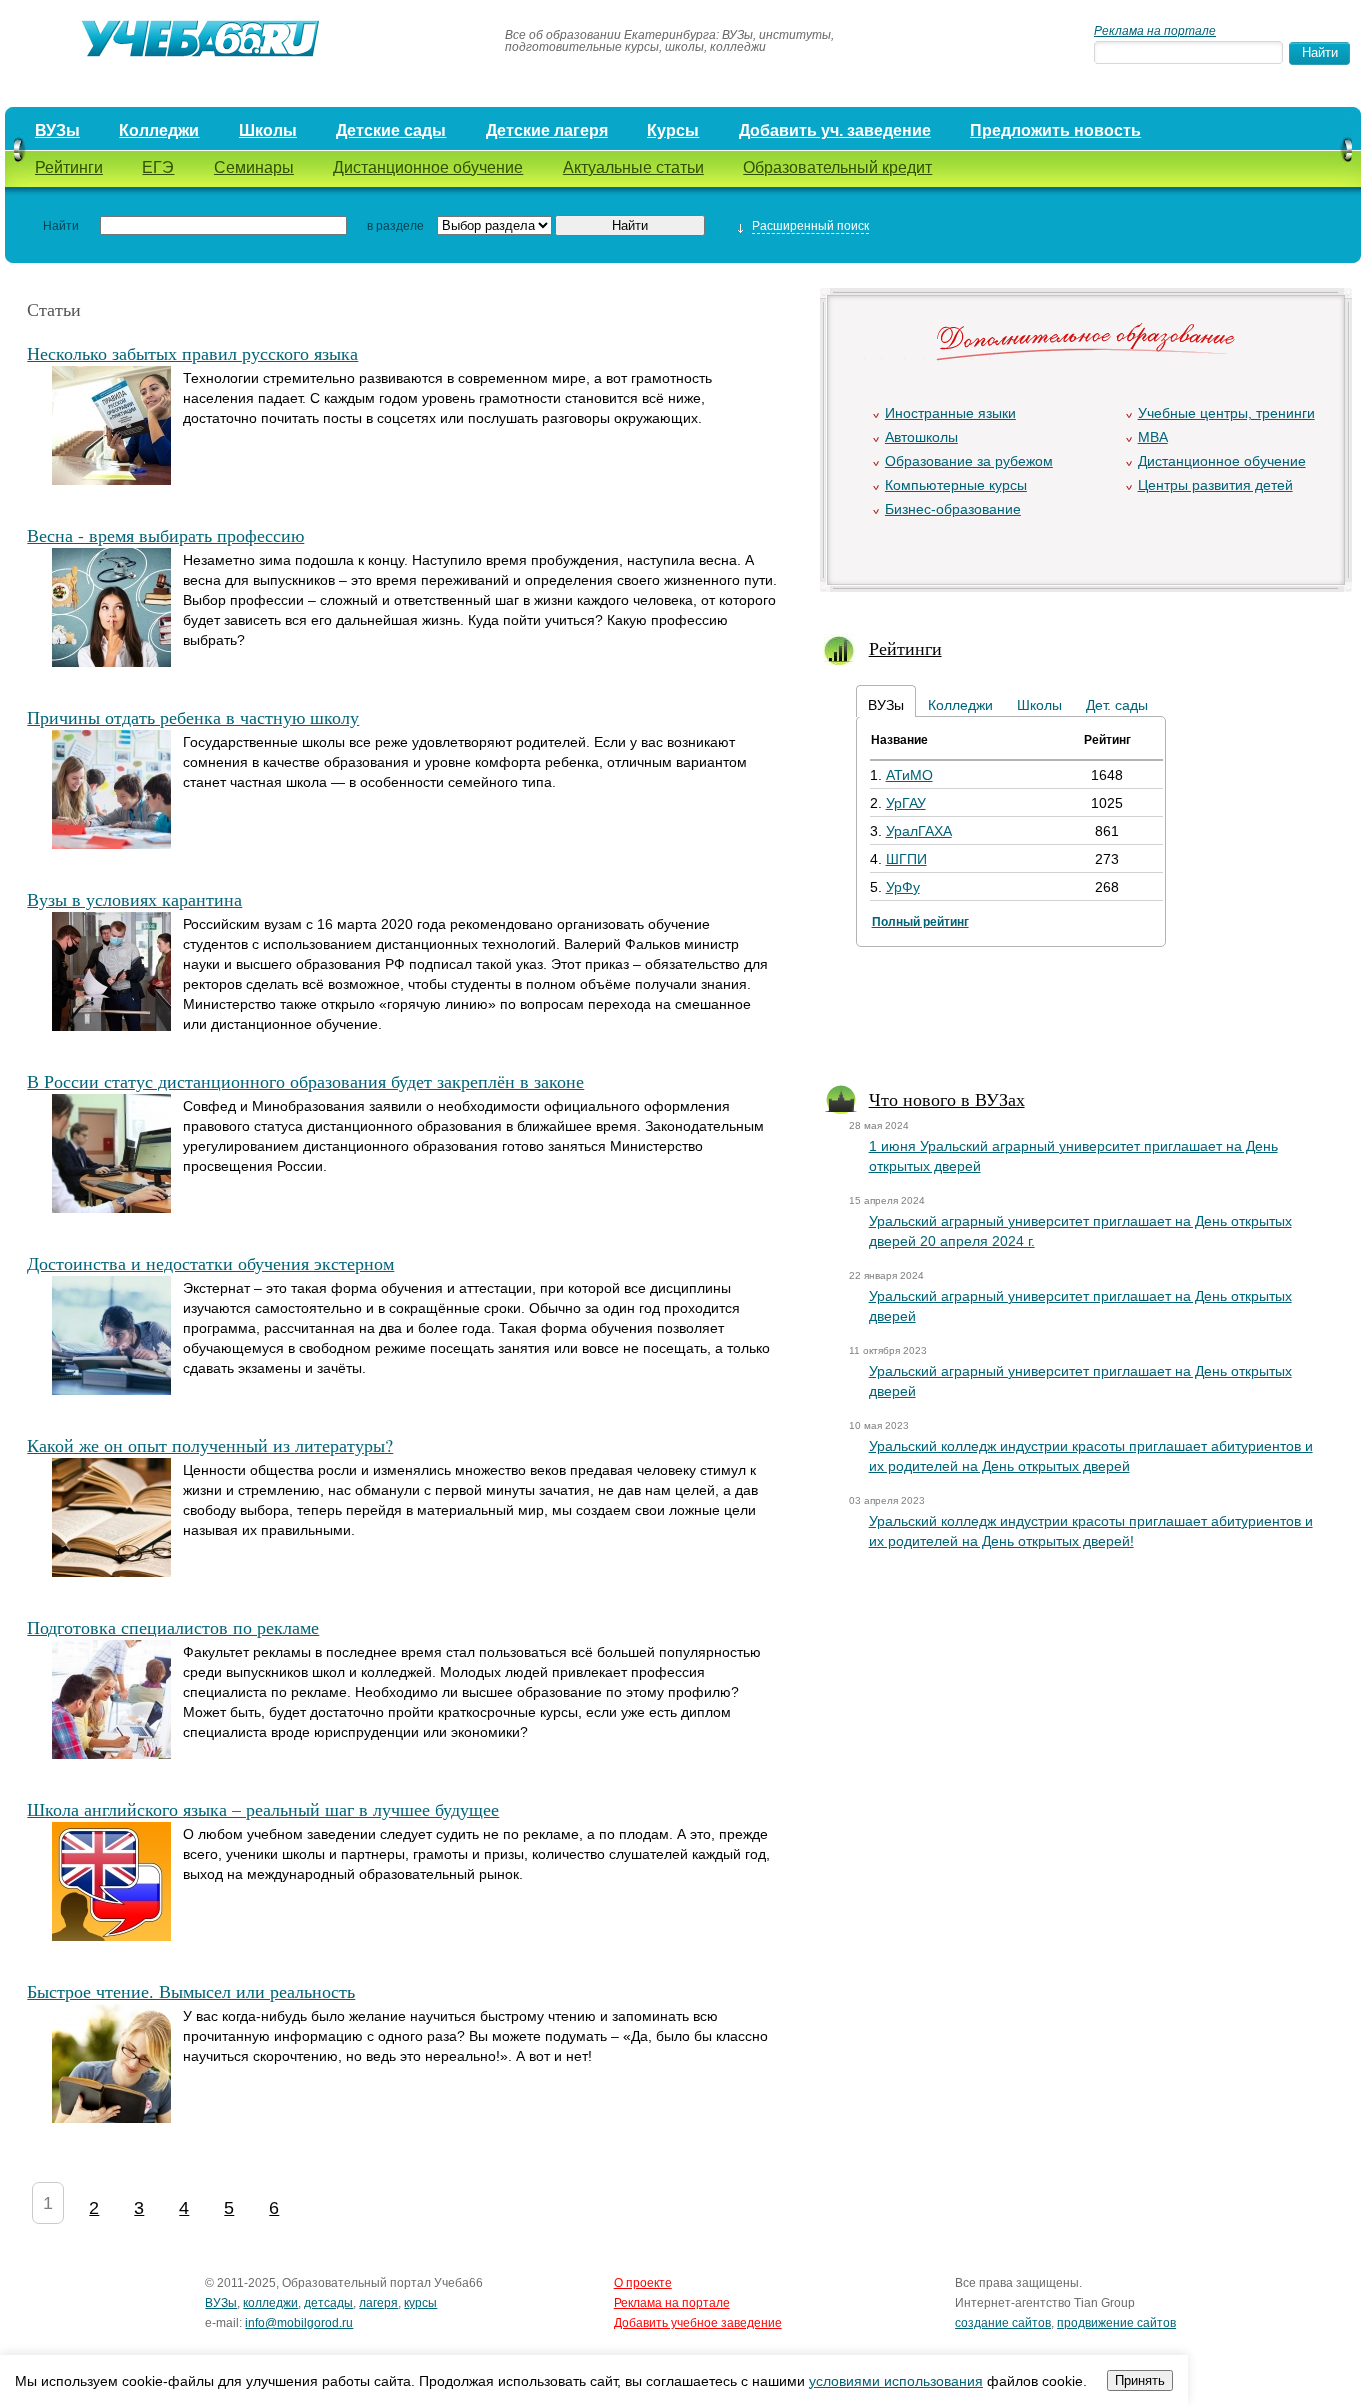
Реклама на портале (1155, 31)
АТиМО (909, 775)
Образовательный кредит (837, 167)
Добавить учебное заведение (698, 2323)
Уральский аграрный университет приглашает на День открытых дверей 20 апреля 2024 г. (1080, 1231)
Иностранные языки (950, 413)
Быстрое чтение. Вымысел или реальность (191, 1991)
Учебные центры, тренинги (1226, 413)
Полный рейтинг (920, 922)
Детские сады (391, 130)
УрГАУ (906, 803)
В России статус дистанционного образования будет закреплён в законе (305, 1081)
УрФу (903, 887)
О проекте (643, 2283)
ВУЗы (57, 130)
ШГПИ (906, 859)
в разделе (395, 226)
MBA (1153, 437)
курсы (420, 2303)
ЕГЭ (158, 167)
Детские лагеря (547, 130)
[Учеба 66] (246, 41)
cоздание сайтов (1003, 2323)
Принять (1140, 2380)
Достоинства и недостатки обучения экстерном (210, 1263)
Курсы (673, 130)
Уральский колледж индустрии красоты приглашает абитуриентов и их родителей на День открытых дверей (1091, 1456)
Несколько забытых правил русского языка (192, 353)
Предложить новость (1055, 130)
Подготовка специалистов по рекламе (173, 1627)
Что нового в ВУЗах (947, 1099)
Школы (268, 130)
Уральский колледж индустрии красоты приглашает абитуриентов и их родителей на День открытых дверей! (1091, 1531)
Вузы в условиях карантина (134, 899)
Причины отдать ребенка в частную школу (193, 717)
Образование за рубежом (969, 461)
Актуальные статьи (633, 167)
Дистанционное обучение (428, 167)
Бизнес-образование (953, 509)
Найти (61, 226)
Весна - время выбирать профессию (165, 535)
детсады (328, 2303)
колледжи (270, 2303)
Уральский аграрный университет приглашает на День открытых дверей (1080, 1306)
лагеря (378, 2303)
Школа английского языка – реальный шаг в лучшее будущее (263, 1809)
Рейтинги (69, 167)
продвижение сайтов (1116, 2323)
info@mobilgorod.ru (299, 2323)
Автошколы (921, 437)
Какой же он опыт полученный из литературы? (210, 1445)
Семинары (254, 167)
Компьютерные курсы (956, 485)
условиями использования (896, 2381)
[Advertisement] (1085, 1020)
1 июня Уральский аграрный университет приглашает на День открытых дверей (1073, 1156)
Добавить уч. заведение (835, 130)
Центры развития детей (1215, 485)
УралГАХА (919, 831)
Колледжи (159, 130)
